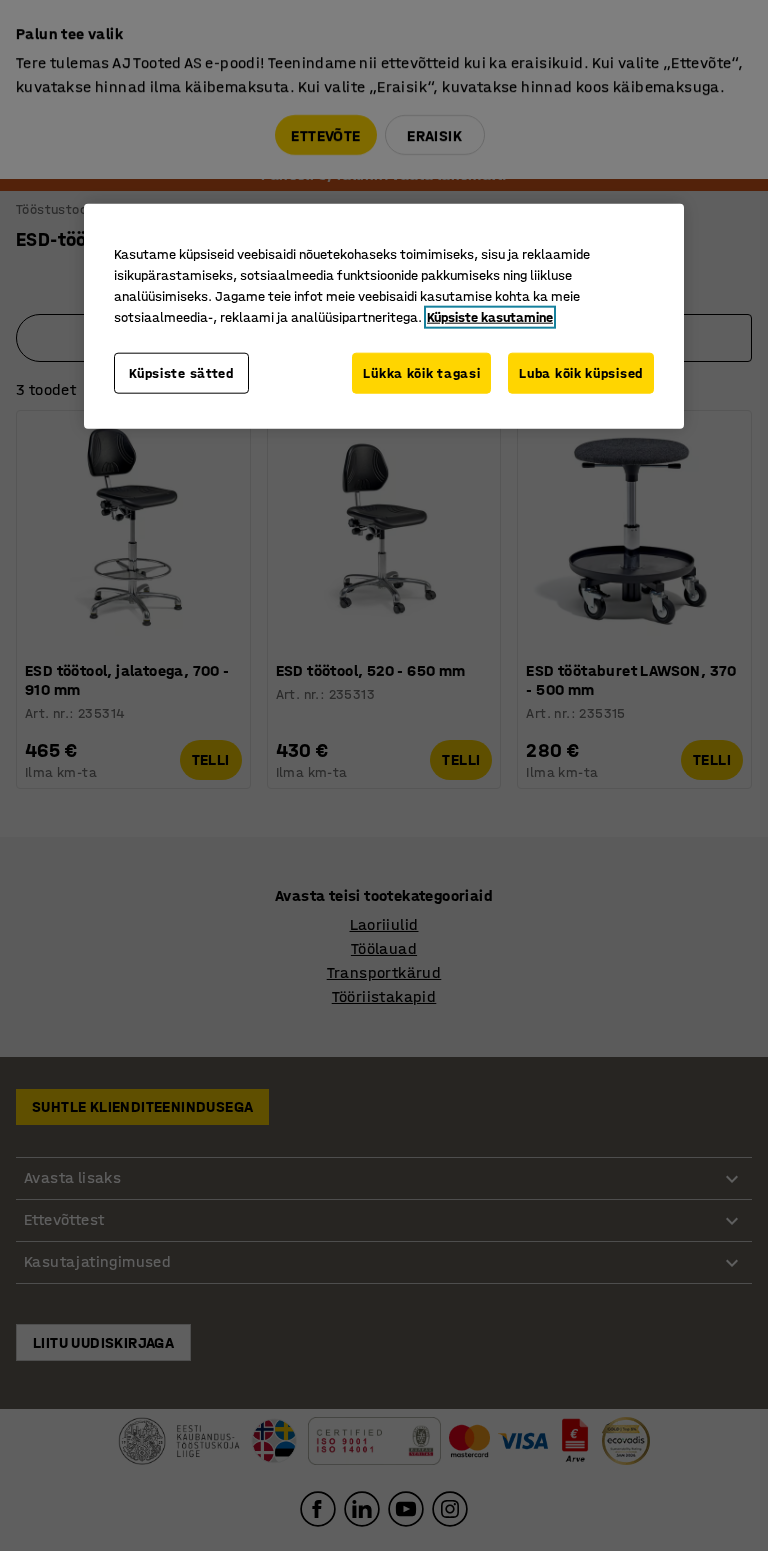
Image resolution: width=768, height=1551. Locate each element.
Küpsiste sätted (181, 372)
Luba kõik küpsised (581, 372)
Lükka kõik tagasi (421, 372)
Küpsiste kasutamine (490, 316)
